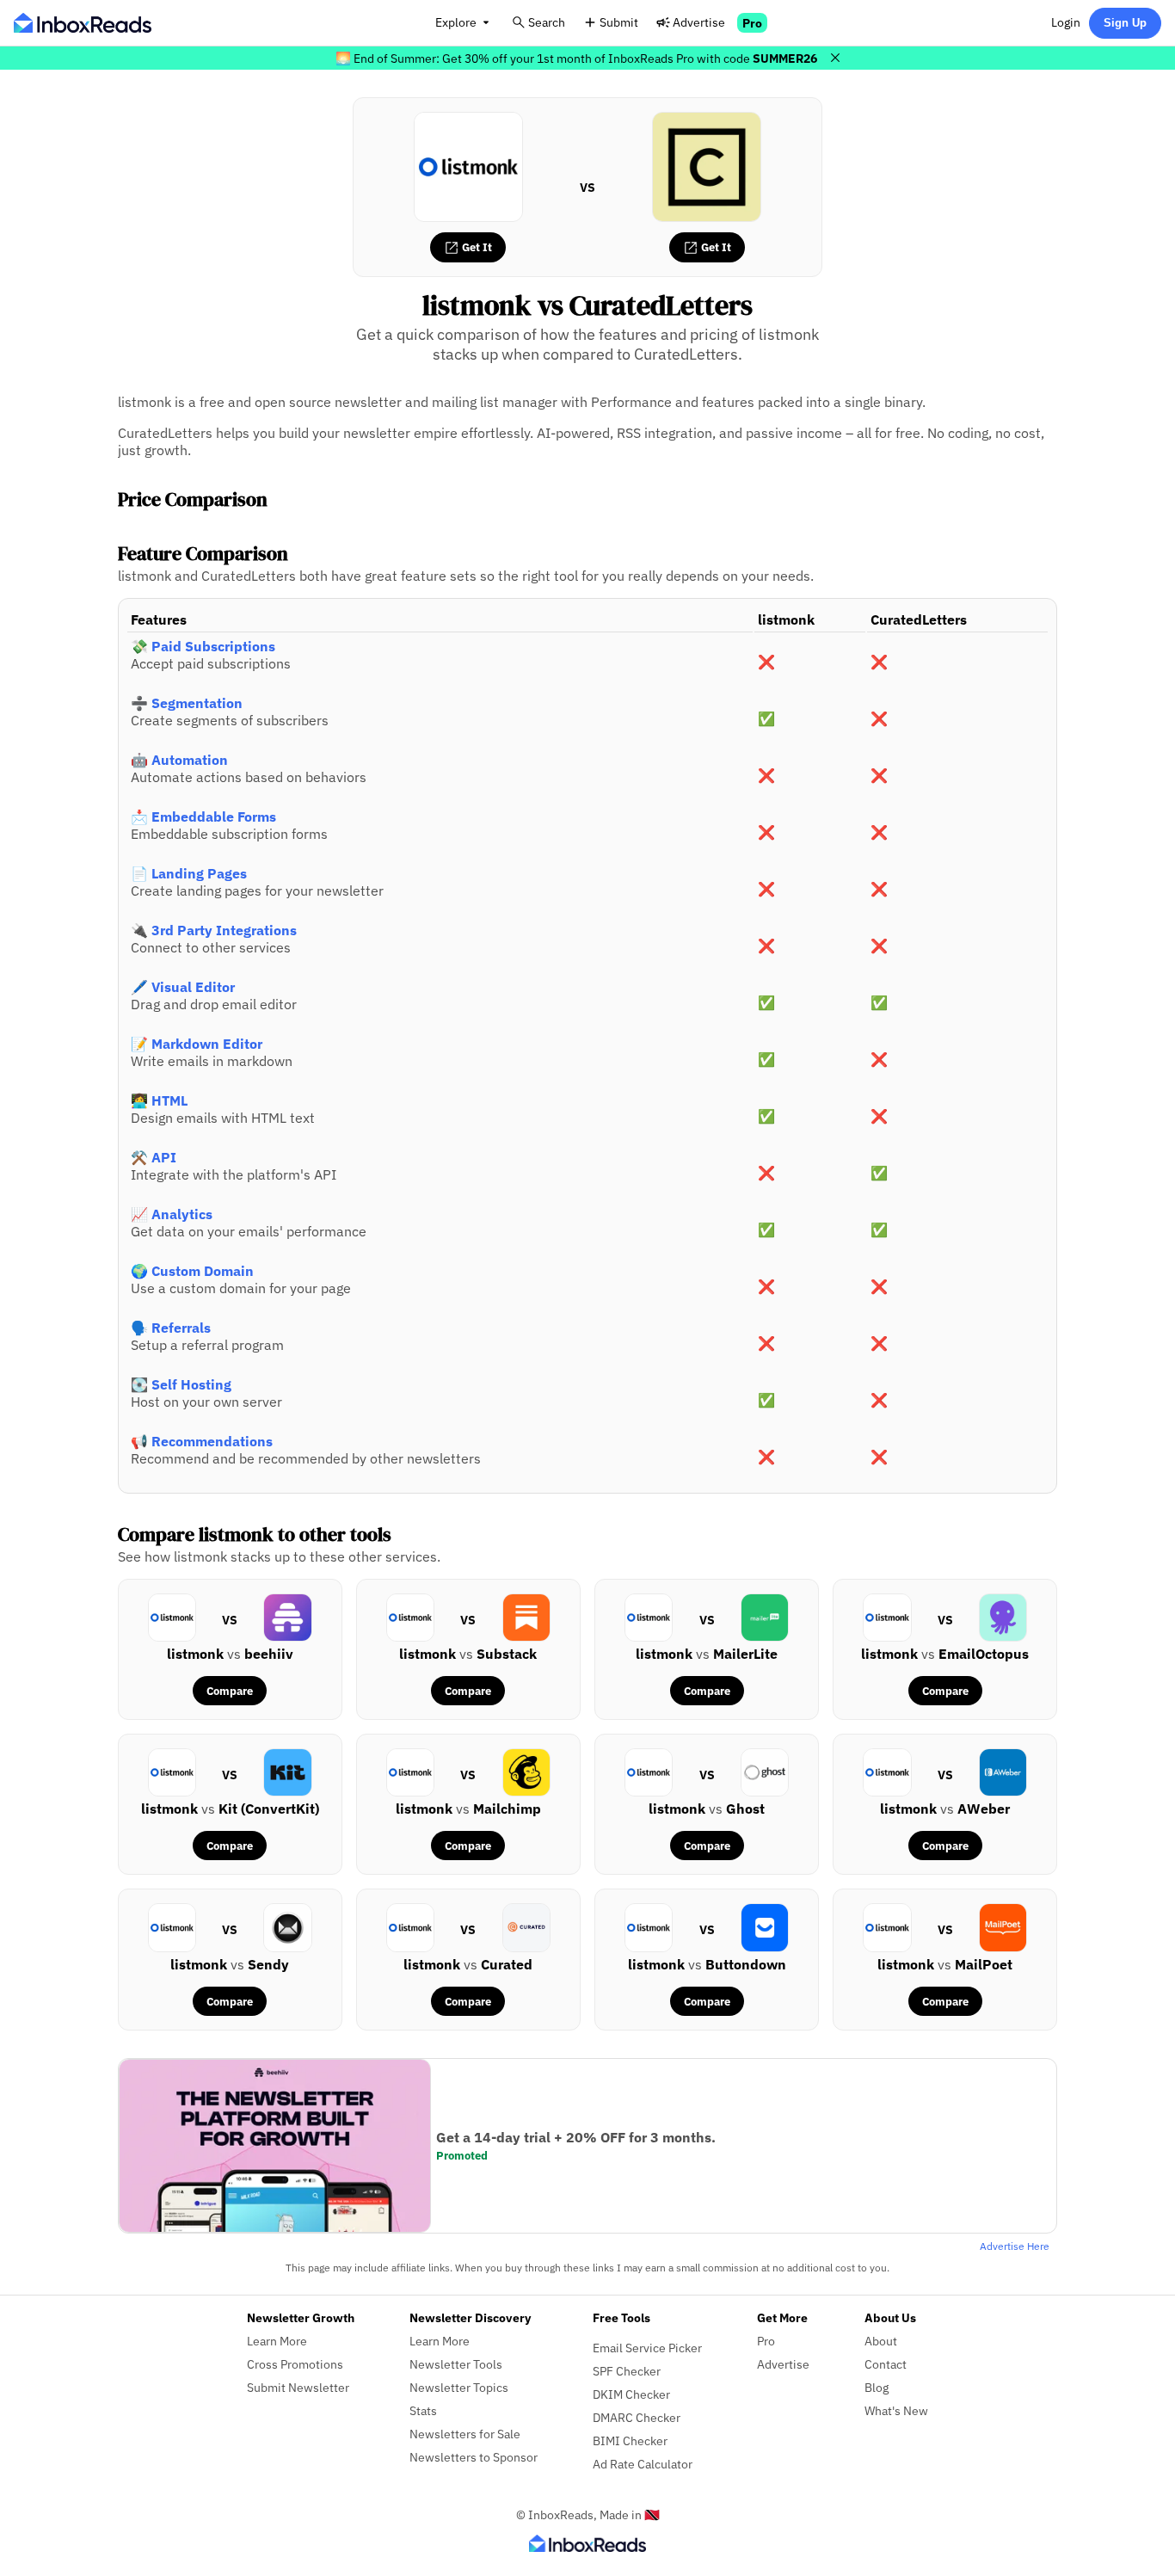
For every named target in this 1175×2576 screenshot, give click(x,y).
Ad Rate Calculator (643, 2464)
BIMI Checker (630, 2440)
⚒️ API (154, 1157)
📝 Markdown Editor (197, 1044)
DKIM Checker (631, 2394)
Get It (476, 247)
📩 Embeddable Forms (203, 817)
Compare (230, 1691)
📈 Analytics (172, 1214)
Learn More (277, 2341)
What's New (896, 2410)
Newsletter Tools (456, 2364)
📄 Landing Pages (189, 873)
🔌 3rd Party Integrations (214, 930)
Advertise (699, 22)
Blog (877, 2387)
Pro (752, 23)
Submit (619, 22)
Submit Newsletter (298, 2387)
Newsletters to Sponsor (474, 2457)
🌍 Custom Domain (192, 1271)
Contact (886, 2364)
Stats (423, 2410)
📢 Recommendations (202, 1441)
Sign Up (1125, 23)
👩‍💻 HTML (159, 1100)
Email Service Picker (647, 2348)
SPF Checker (627, 2371)
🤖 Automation (179, 760)
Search (547, 22)
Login (1066, 22)
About (881, 2341)
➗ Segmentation (187, 703)
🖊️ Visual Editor (183, 987)
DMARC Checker (637, 2417)
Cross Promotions (295, 2364)
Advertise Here (1015, 2246)
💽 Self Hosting (181, 1384)
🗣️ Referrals (171, 1328)
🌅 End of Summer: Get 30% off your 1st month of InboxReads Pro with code (576, 58)
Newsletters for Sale (465, 2434)
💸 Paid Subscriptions (203, 646)
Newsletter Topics (459, 2387)
